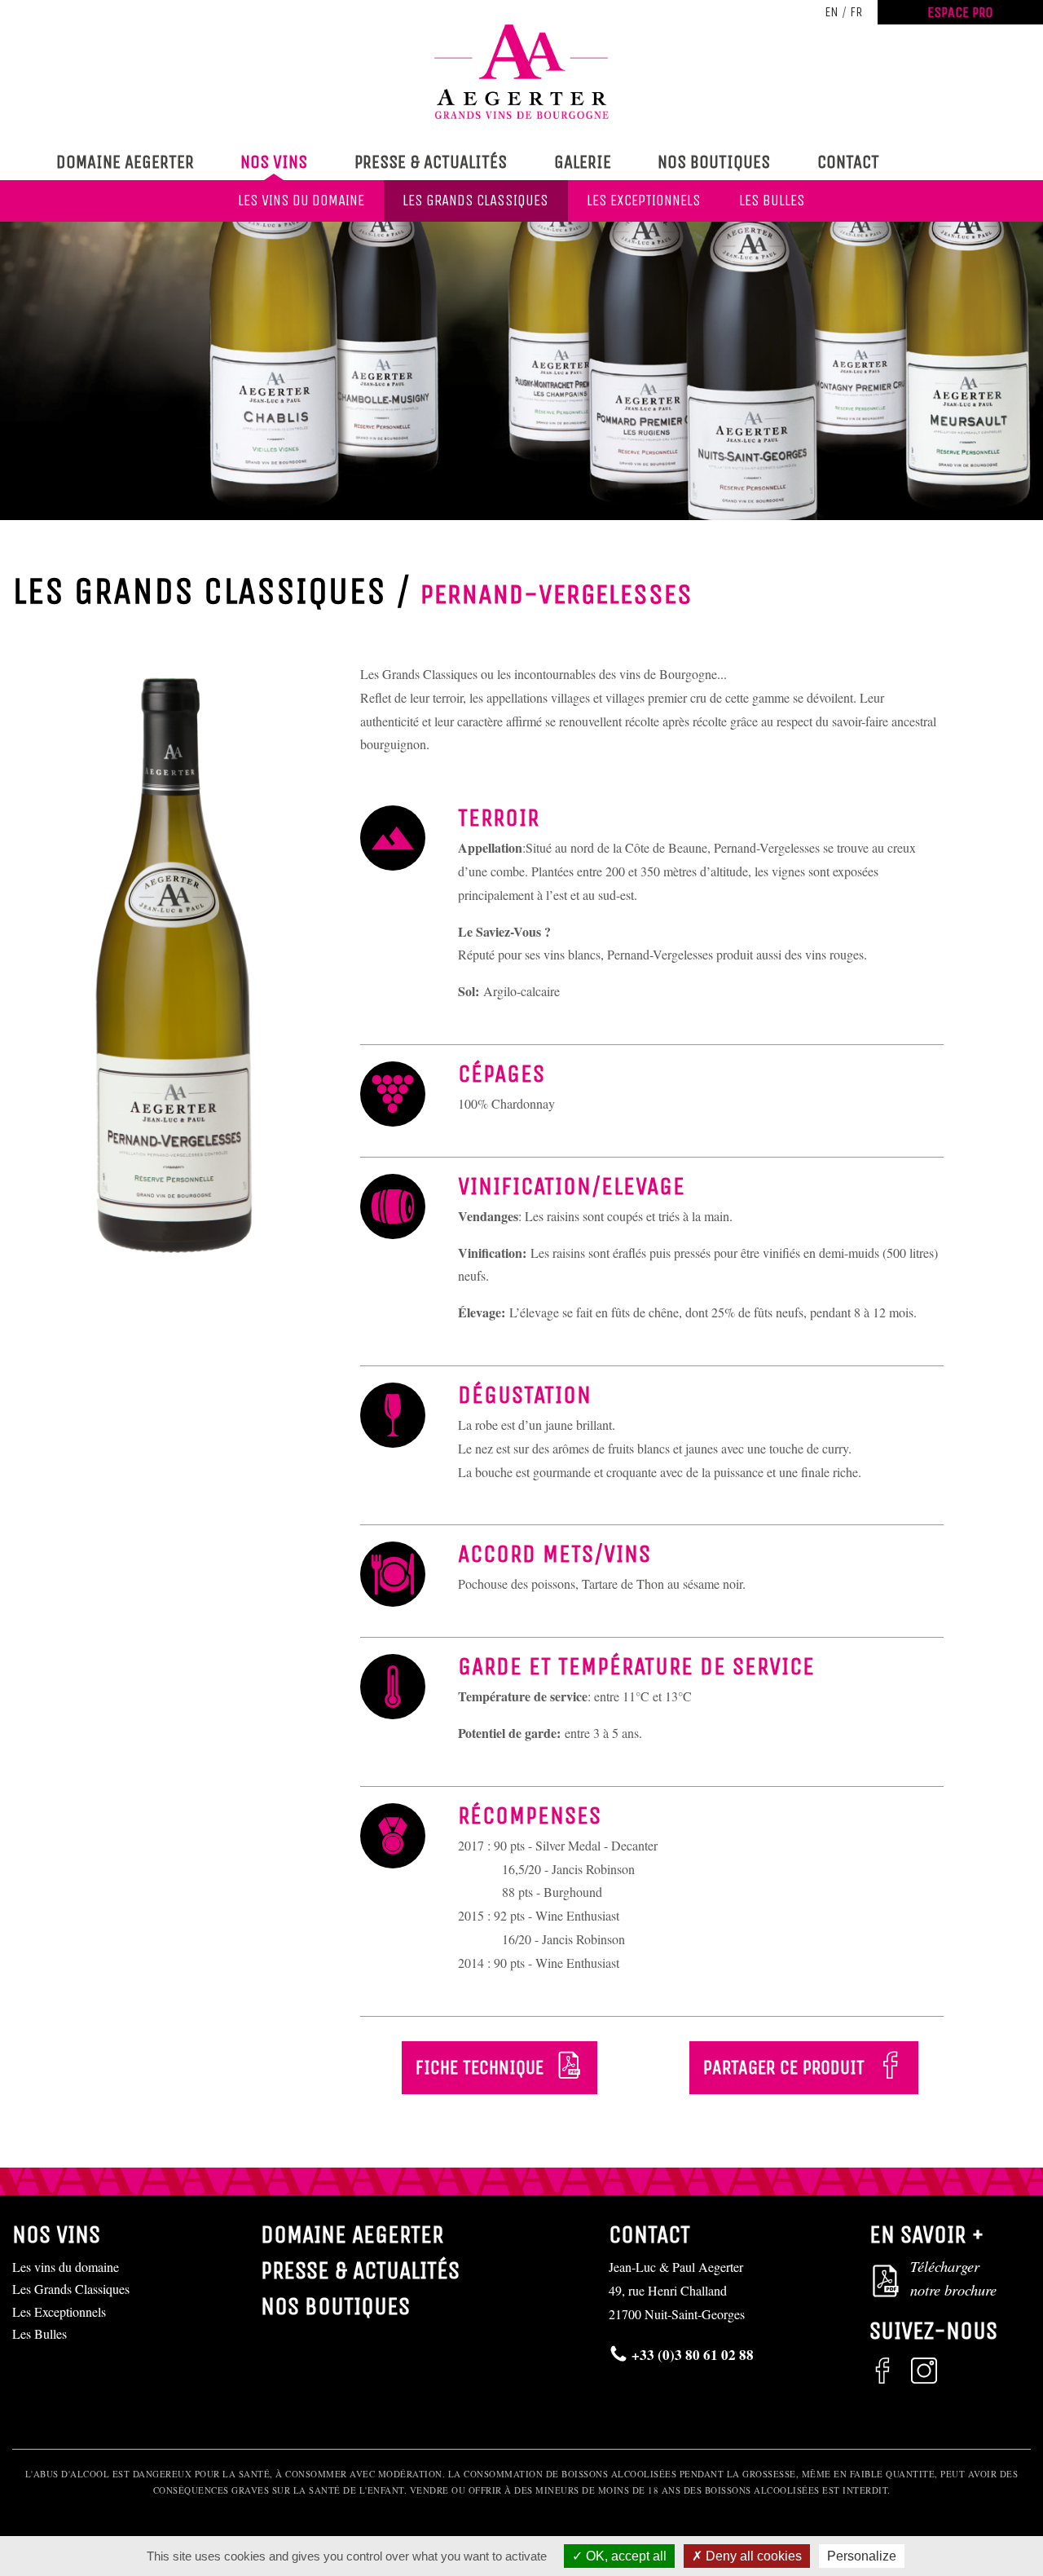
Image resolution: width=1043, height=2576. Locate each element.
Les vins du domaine (301, 201)
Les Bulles (772, 201)
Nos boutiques (714, 162)
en (832, 12)
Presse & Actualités (431, 162)
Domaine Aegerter (125, 162)
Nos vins (274, 162)
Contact (848, 162)
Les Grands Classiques (475, 201)
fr (856, 12)
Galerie (583, 162)
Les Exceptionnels (644, 201)
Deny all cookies (752, 2556)
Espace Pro (960, 12)
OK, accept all (625, 2556)
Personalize (862, 2556)
